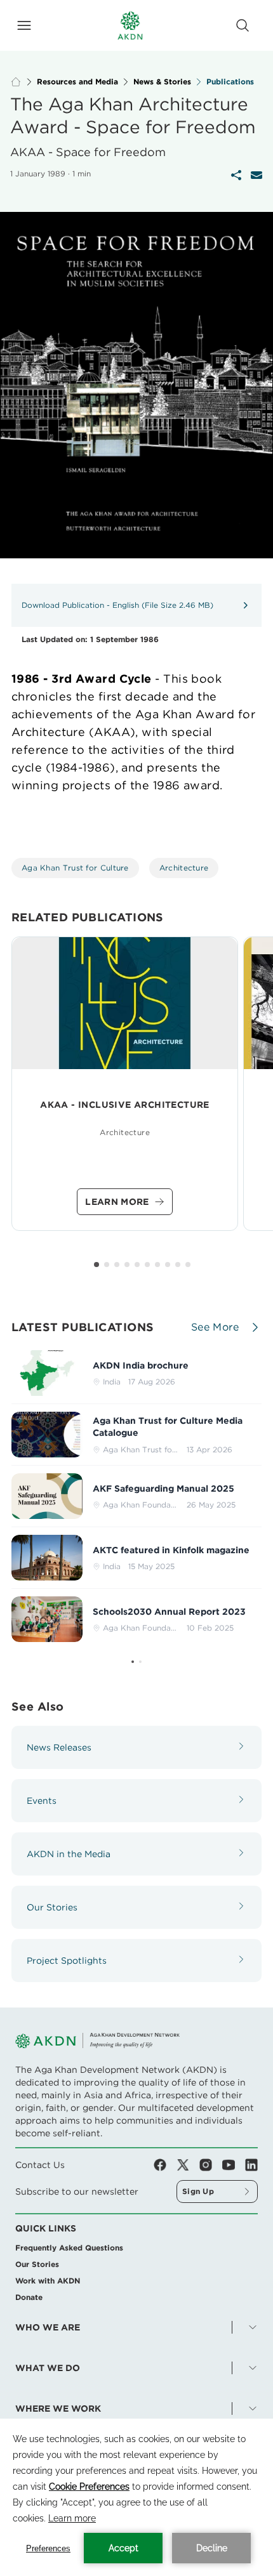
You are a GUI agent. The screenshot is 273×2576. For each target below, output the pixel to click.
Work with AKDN (48, 2281)
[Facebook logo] (165, 2165)
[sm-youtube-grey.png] (234, 2165)
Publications (230, 82)
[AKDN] (130, 25)
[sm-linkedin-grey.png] (251, 2165)
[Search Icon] (243, 25)
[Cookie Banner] (136, 2497)
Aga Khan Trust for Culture (75, 868)
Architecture (184, 868)
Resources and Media (77, 82)
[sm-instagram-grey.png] (211, 2165)
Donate (29, 2297)
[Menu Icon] (24, 25)
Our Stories (37, 2264)
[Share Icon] (236, 175)
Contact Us (40, 2165)
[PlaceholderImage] (125, 1003)
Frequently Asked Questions (69, 2248)
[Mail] (256, 175)
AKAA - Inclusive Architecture (125, 1105)
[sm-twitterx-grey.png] (188, 2165)
